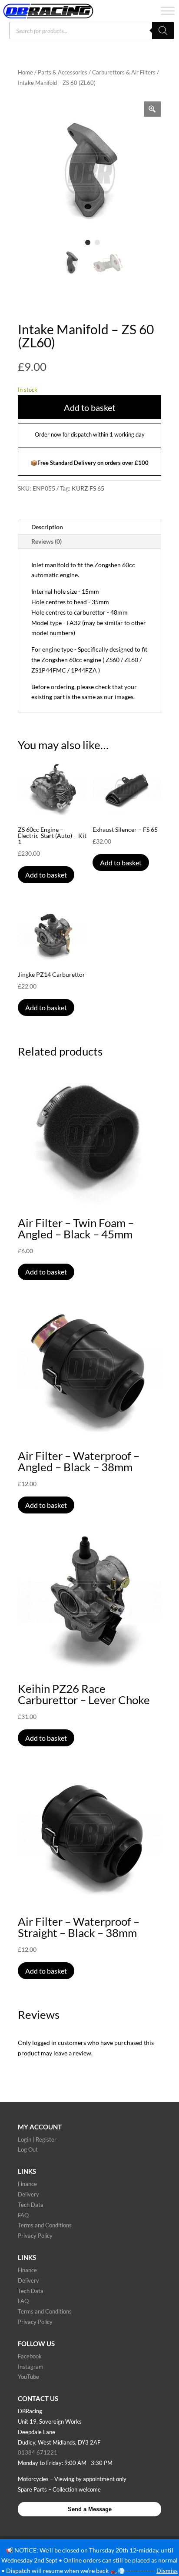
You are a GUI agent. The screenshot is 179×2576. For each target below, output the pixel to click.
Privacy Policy (35, 2236)
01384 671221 (38, 2452)
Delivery (28, 2194)
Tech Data (31, 2205)
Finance (27, 2184)
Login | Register (37, 2139)
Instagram (31, 2367)
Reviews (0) (46, 541)
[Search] (163, 30)
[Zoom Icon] (152, 109)
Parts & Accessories (63, 72)
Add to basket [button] (46, 875)
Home (25, 72)
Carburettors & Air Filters (124, 72)
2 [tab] (97, 242)
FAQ (23, 2215)
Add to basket (89, 407)
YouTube (28, 2377)
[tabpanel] (89, 173)
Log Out (28, 2149)
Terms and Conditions (45, 2225)
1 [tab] (88, 242)
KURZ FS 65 (88, 488)
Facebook (30, 2356)
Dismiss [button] (167, 2571)
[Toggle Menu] (168, 11)
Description (47, 527)
